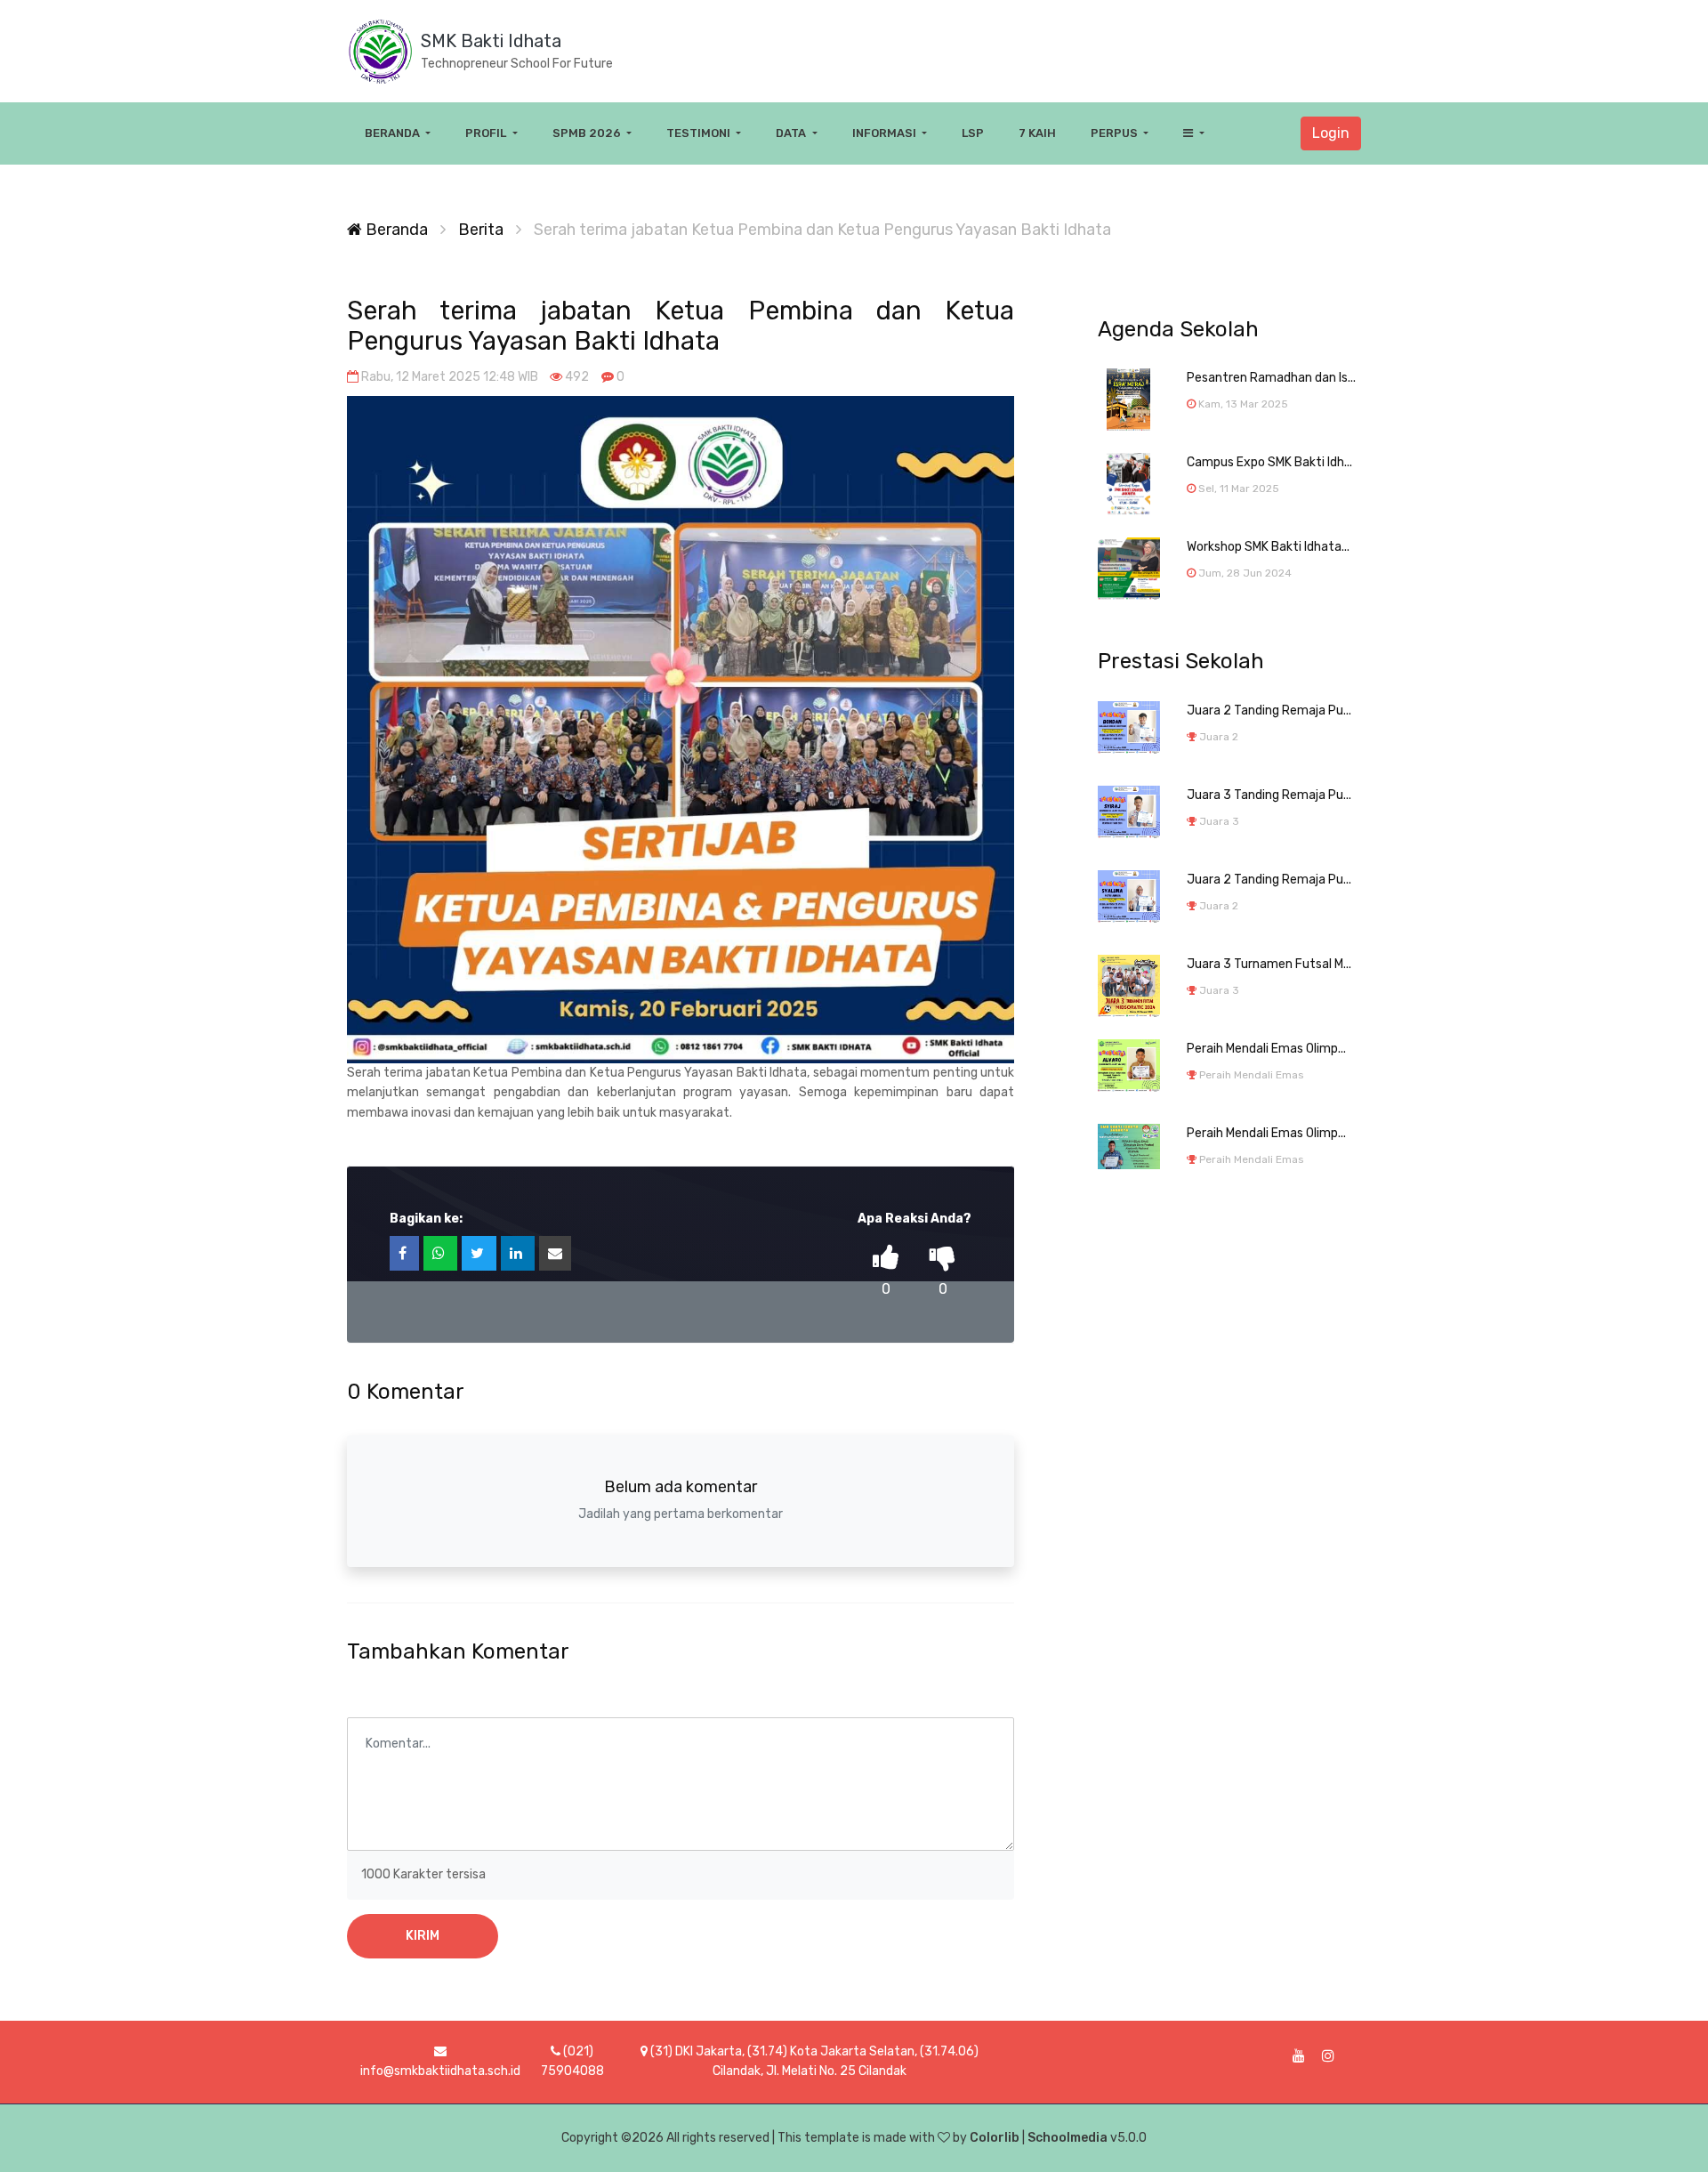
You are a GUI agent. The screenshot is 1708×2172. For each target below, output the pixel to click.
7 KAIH (1037, 133)
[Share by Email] (555, 1253)
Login (1331, 133)
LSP (973, 133)
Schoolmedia (1067, 2138)
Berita (481, 230)
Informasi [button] (886, 133)
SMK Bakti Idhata (491, 41)
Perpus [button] (1116, 133)
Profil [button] (487, 133)
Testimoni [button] (700, 133)
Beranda (395, 230)
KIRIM (423, 1936)
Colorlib (995, 2138)
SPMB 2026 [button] (588, 133)
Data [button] (792, 133)
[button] (1193, 133)
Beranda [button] (394, 133)
